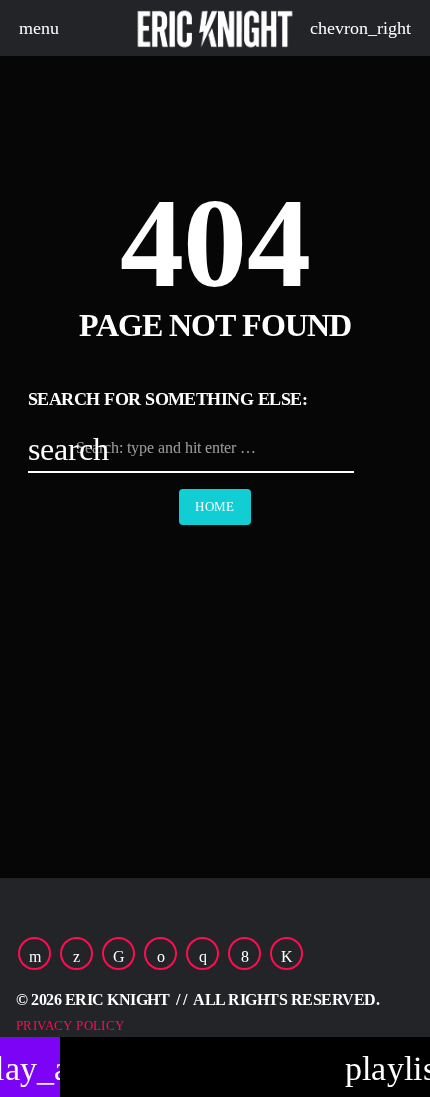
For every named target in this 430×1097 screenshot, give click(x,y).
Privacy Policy (70, 1025)
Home (215, 506)
